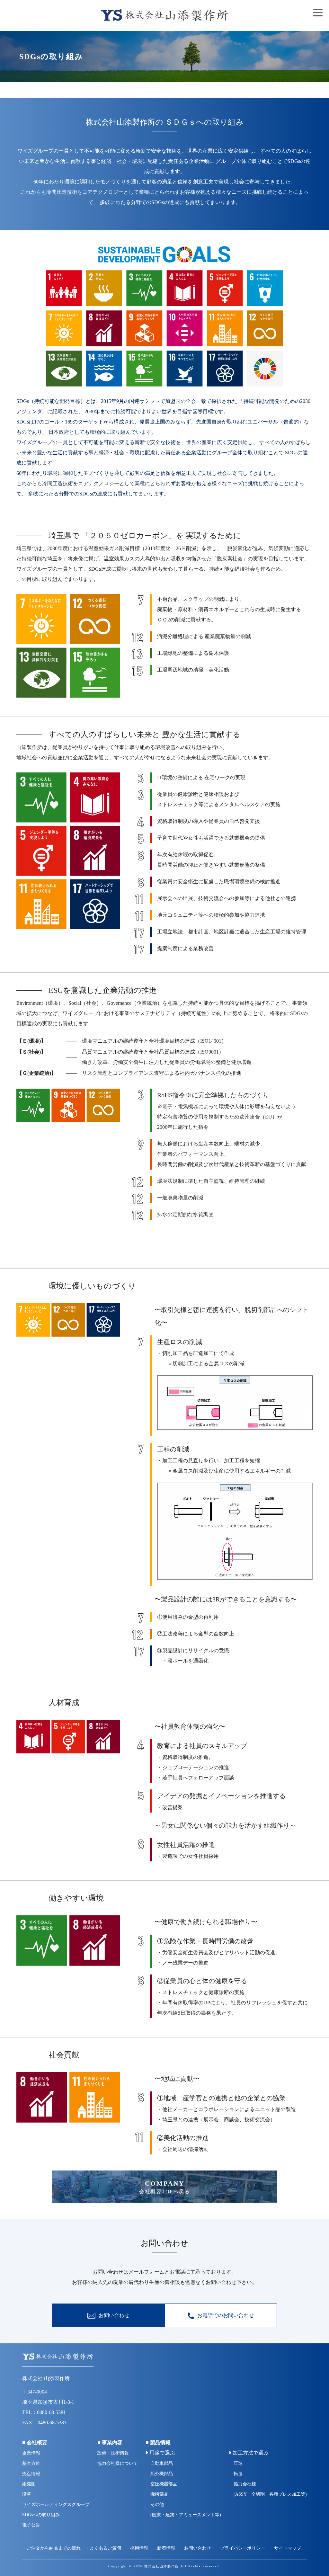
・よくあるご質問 (103, 2548)
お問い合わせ (114, 2315)
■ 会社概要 (35, 2442)
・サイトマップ (285, 2548)
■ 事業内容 (110, 2442)
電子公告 (31, 2525)
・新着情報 (164, 2548)
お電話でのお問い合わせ (226, 2315)
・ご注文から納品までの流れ (51, 2548)
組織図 (29, 2484)
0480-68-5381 (51, 2412)
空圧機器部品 (164, 2484)
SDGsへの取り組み (41, 2515)
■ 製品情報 (158, 2442)
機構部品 (159, 2494)
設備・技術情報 (113, 2453)
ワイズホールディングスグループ (56, 2505)
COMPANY (164, 2187)
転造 (238, 2474)
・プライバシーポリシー (240, 2548)
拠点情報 (31, 2474)
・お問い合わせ (195, 2548)
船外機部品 (162, 2474)
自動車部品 (162, 2463)
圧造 (238, 2463)
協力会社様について (118, 2463)
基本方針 (31, 2463)
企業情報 (31, 2453)
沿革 (27, 2494)
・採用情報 (137, 2548)
